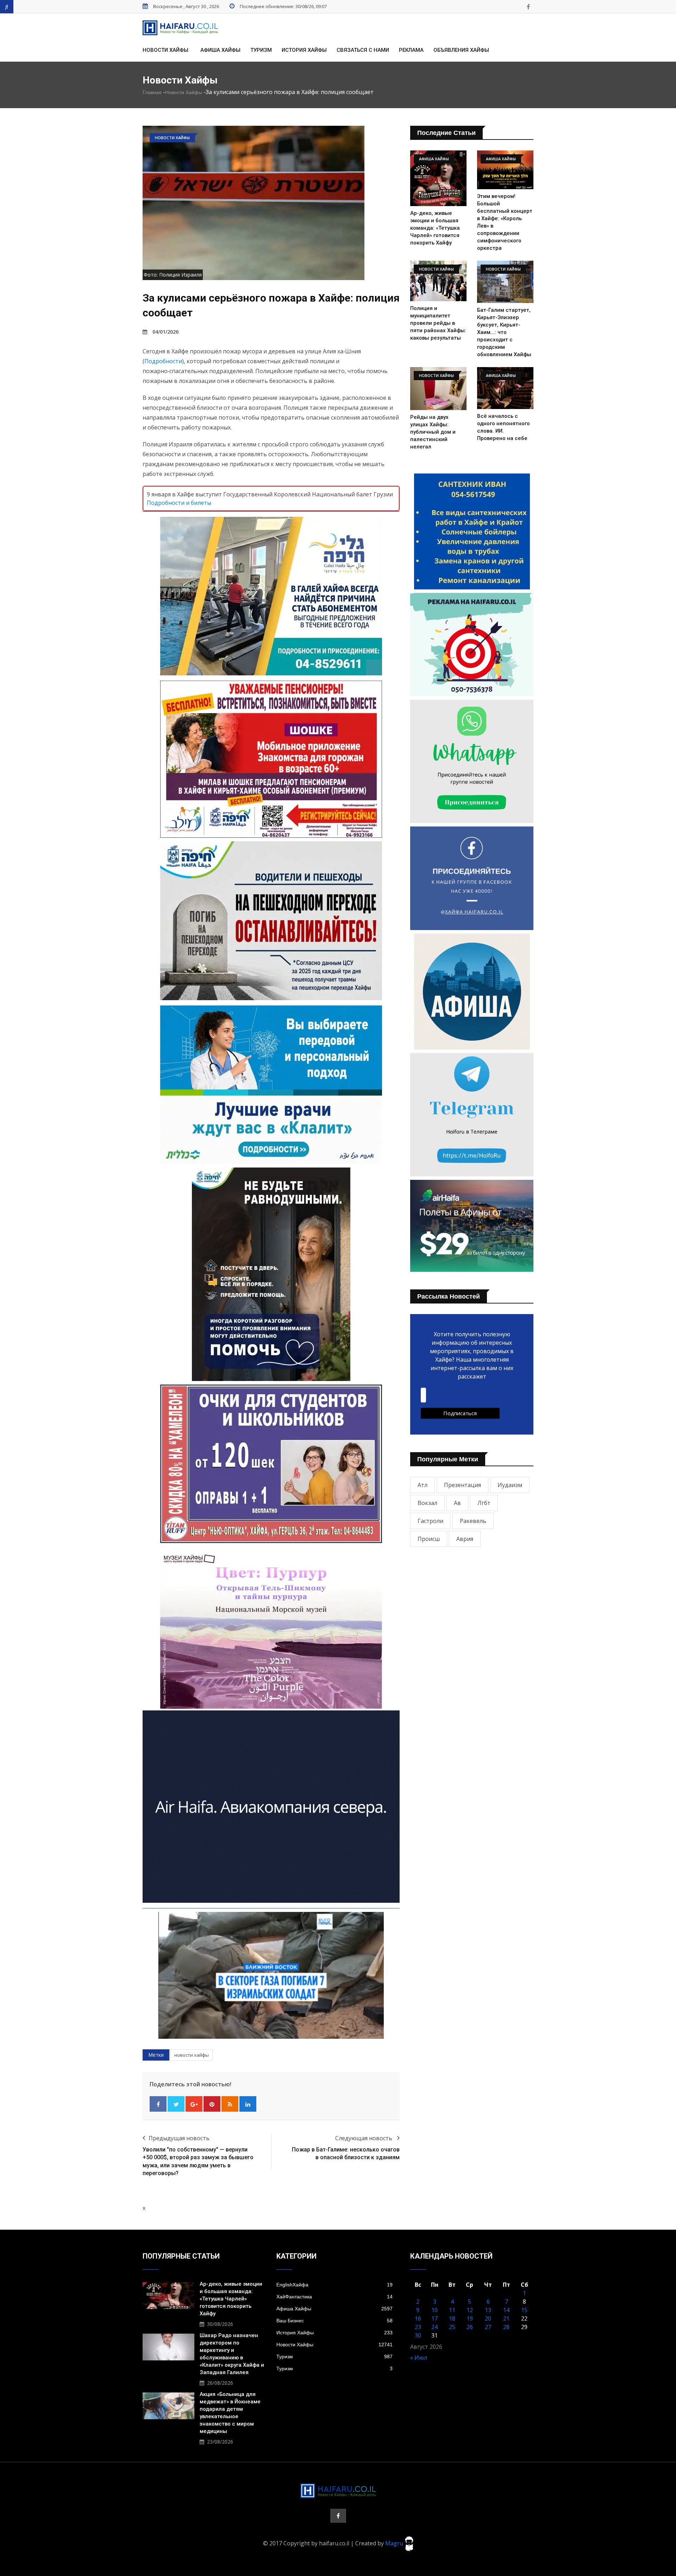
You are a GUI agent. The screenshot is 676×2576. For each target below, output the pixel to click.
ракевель (473, 1521)
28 (506, 2327)
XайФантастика (334, 2297)
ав (457, 1503)
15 (524, 2310)
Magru (395, 2543)
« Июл (419, 2358)
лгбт (484, 1503)
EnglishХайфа (334, 2285)
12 (470, 2310)
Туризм (261, 50)
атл (423, 1485)
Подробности (163, 361)
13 (488, 2310)
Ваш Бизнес (334, 2321)
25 (452, 2327)
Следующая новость (364, 2138)
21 (506, 2318)
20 (488, 2318)
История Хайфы (304, 50)
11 (452, 2310)
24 (434, 2327)
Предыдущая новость (179, 2138)
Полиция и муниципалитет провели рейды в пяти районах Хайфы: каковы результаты (438, 323)
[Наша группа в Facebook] (528, 7)
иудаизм (510, 1485)
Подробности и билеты (179, 503)
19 (470, 2318)
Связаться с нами (363, 50)
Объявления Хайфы (461, 50)
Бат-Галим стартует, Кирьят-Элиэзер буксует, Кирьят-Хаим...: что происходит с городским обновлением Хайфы (504, 332)
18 (452, 2318)
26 (470, 2327)
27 (488, 2327)
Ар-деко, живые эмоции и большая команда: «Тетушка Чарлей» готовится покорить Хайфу (435, 228)
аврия (465, 1539)
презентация (462, 1485)
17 (434, 2318)
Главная (152, 92)
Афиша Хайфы (220, 50)
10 (434, 2310)
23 (418, 2327)
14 (506, 2310)
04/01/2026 (165, 332)
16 (418, 2318)
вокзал (427, 1503)
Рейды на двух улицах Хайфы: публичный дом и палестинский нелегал (433, 432)
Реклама (411, 50)
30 (418, 2335)
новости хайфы (192, 2055)
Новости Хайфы (165, 50)
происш (429, 1539)
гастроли (430, 1521)
